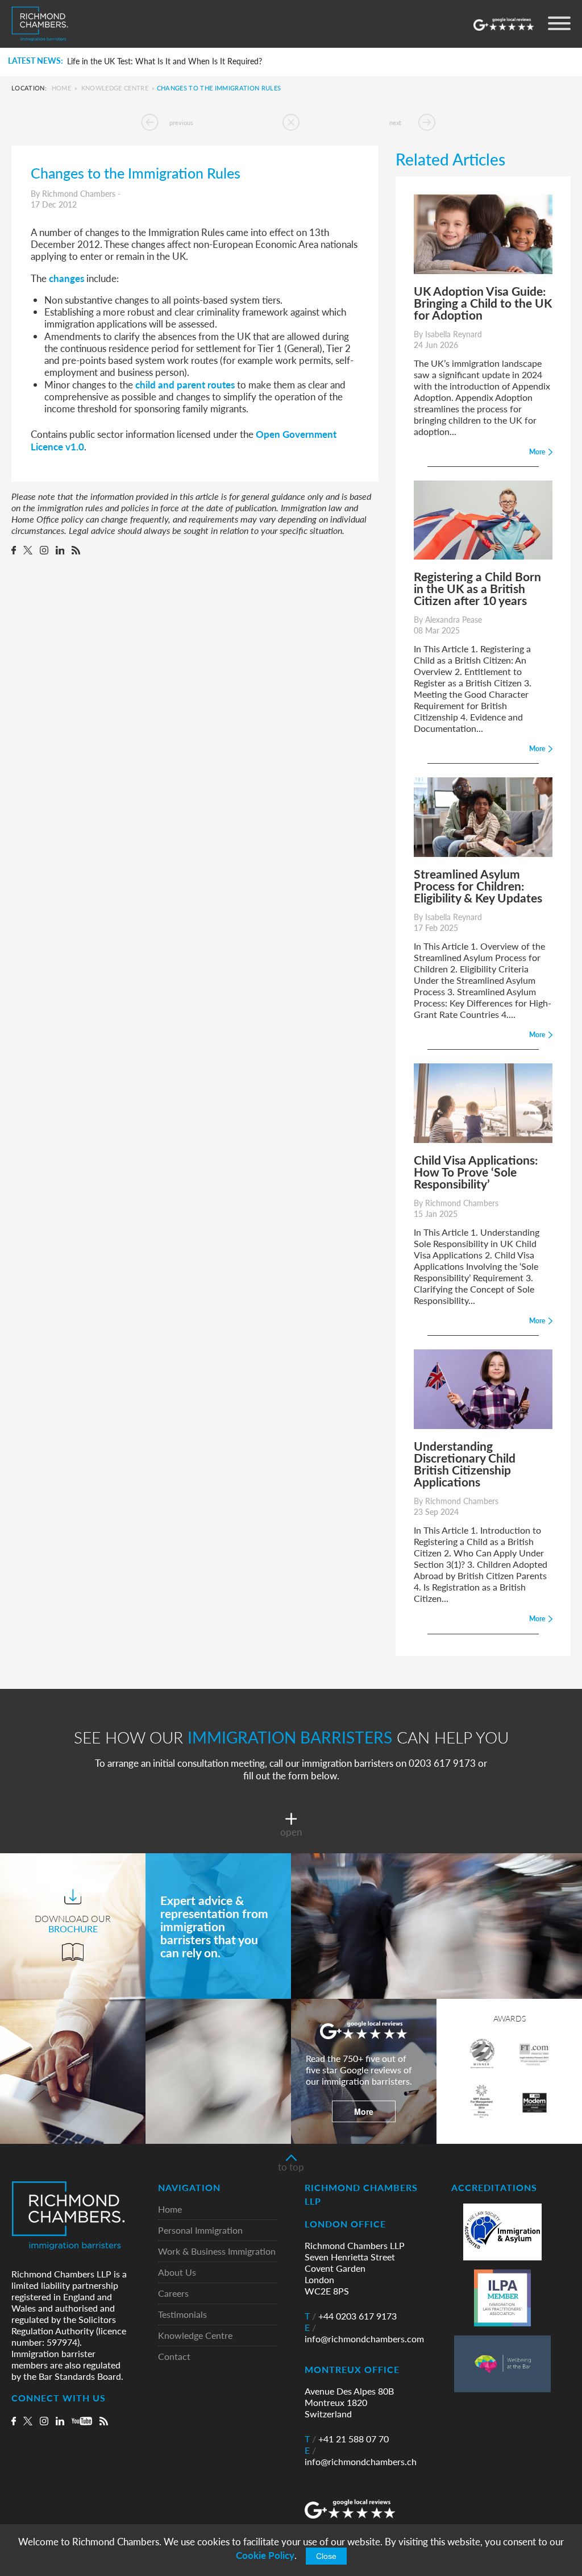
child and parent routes (185, 384)
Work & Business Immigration (217, 2252)
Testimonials (182, 2315)
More (364, 2111)
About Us (177, 2273)
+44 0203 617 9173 (351, 2316)
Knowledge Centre (115, 88)
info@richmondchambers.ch (361, 2456)
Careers (173, 2294)
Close (326, 2556)
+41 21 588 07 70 (347, 2439)
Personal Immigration (200, 2231)
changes (66, 278)
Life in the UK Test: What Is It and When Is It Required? (165, 61)
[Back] (291, 122)
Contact (174, 2357)
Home (61, 88)
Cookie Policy (265, 2555)
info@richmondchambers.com (364, 2333)
